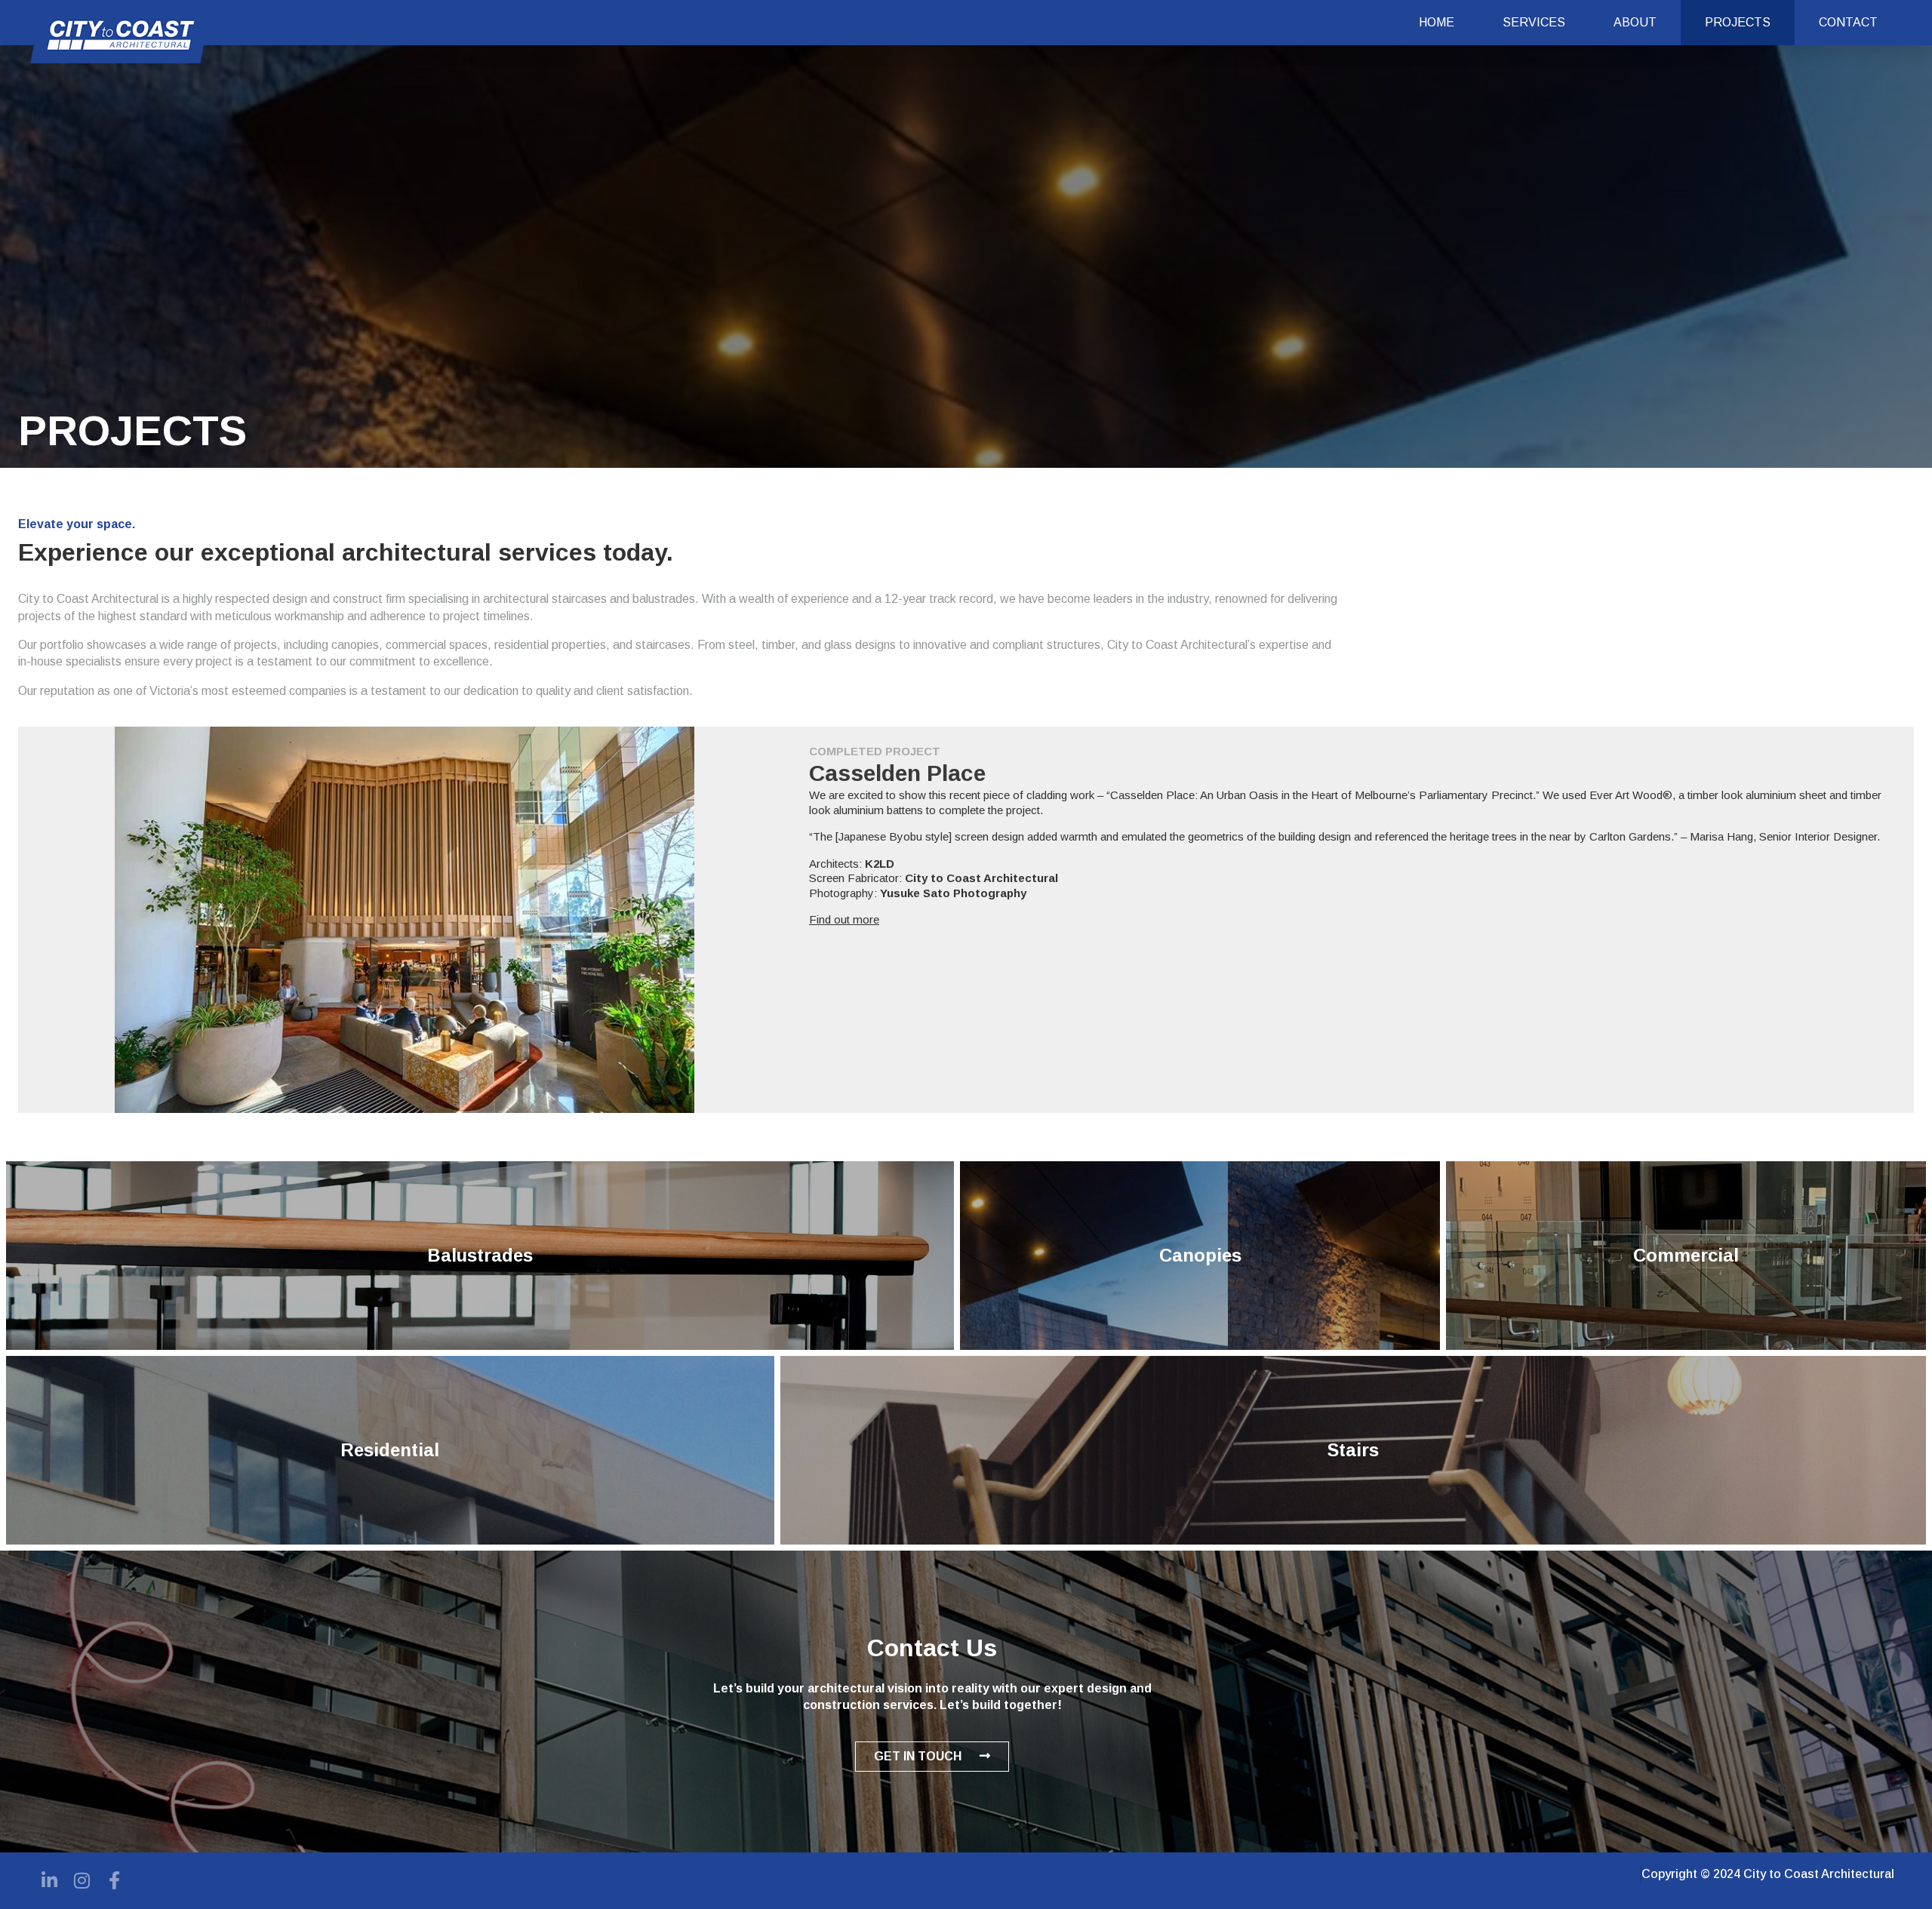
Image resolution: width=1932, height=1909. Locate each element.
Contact (1848, 22)
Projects (1738, 22)
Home (1437, 22)
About (1635, 22)
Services (1534, 22)
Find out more (844, 919)
